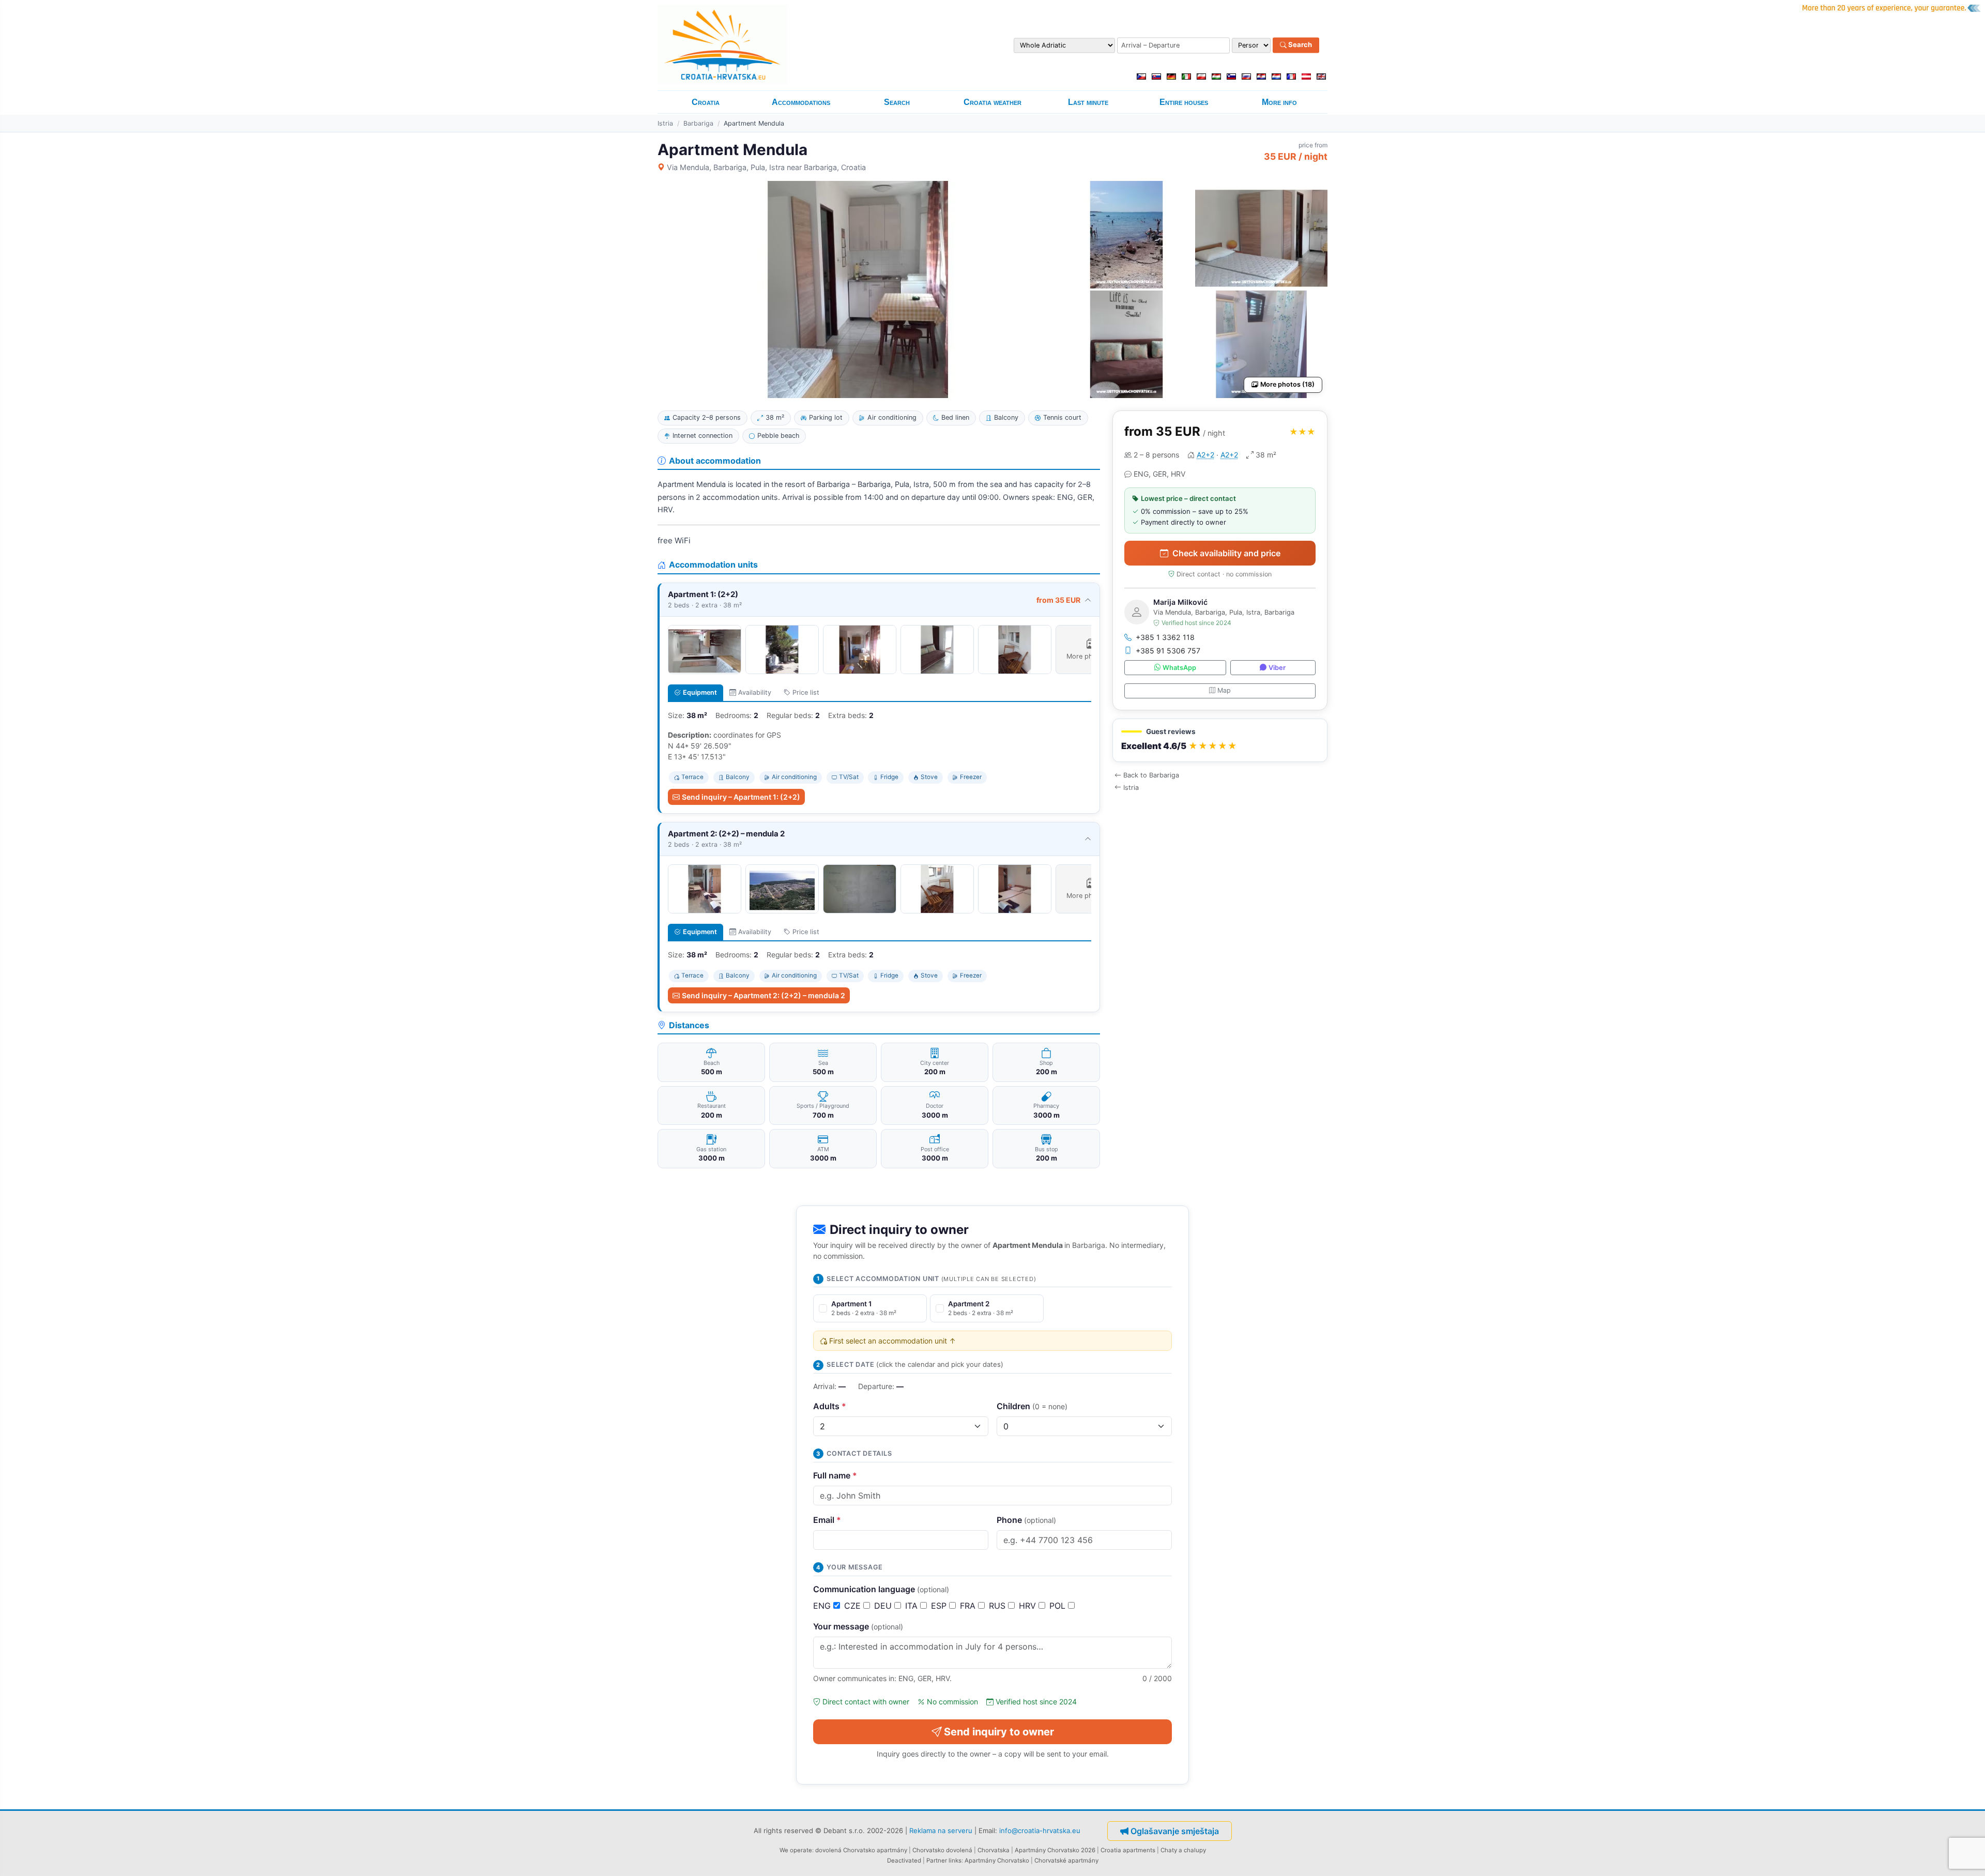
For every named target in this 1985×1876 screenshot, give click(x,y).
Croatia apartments (1128, 1850)
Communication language (881, 1589)
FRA (969, 1606)
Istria (665, 123)
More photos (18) (1287, 384)
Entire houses (1184, 102)
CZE (854, 1606)
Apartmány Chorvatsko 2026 (1055, 1850)
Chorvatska (994, 1850)
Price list (806, 692)
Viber (1277, 668)
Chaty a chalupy (1183, 1850)
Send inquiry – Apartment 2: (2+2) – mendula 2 (764, 995)
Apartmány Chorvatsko (997, 1860)
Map (1224, 690)
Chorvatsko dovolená (942, 1850)
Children (1032, 1406)
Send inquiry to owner (999, 1732)
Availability (755, 692)
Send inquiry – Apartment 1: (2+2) (741, 797)
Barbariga (698, 123)
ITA (913, 1606)
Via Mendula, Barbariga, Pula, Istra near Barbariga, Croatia (766, 167)
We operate (796, 1850)
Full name (835, 1475)
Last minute (1088, 102)
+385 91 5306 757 (1168, 651)
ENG (823, 1606)
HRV (1029, 1606)
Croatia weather (993, 102)
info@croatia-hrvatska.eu (1040, 1830)
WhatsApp (1179, 668)
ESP (940, 1606)
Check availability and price (1226, 553)
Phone (1026, 1520)
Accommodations (801, 102)
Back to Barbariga (1151, 775)
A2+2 (1205, 455)
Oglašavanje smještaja (1175, 1831)
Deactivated (904, 1860)
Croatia (706, 102)
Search (1299, 45)
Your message (858, 1626)
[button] (1220, 741)
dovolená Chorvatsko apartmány (861, 1850)
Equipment (700, 692)
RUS (998, 1606)
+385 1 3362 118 (1165, 637)
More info (1279, 102)
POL (1059, 1606)
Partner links (944, 1860)
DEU (884, 1606)
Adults (830, 1406)
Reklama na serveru (941, 1830)
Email (827, 1520)
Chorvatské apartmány (1066, 1860)
